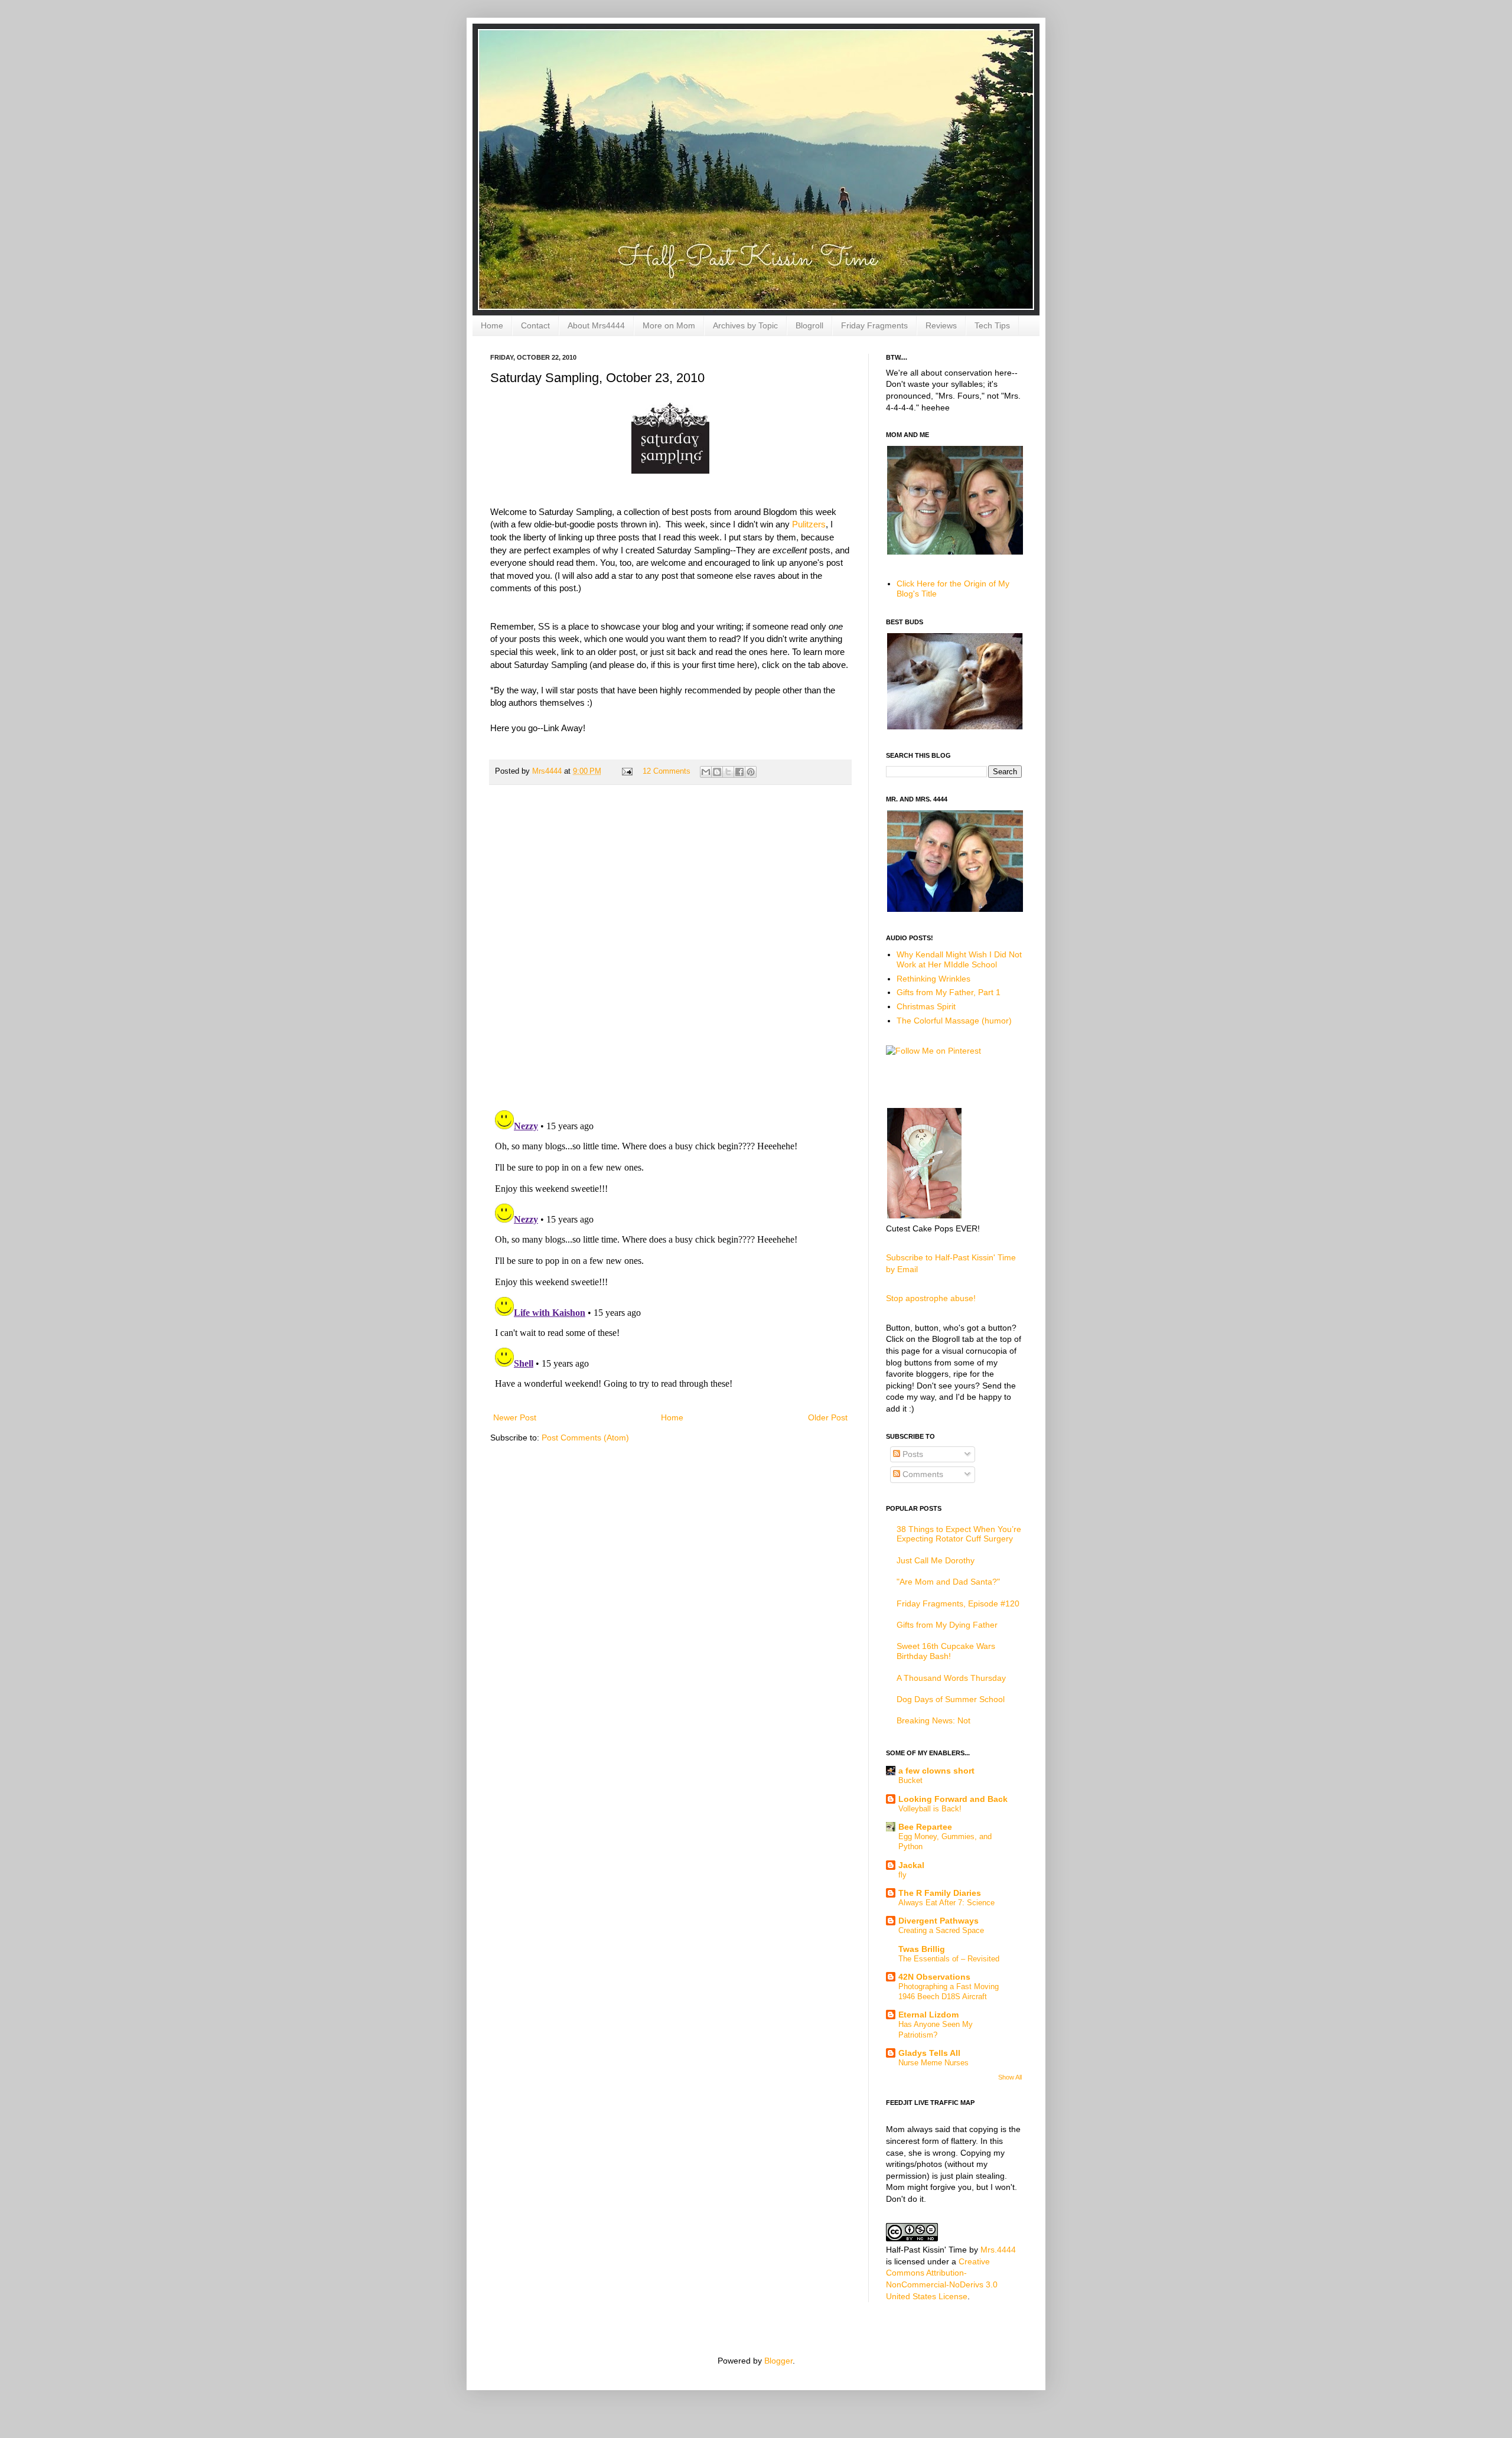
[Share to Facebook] (739, 772)
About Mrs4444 (596, 325)
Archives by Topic (745, 325)
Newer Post (515, 1417)
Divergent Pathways (939, 1921)
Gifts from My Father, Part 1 (949, 992)
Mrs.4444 (998, 2250)
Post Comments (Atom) (585, 1438)
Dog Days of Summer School (951, 1699)
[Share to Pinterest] (751, 772)
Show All (1010, 2077)
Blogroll (809, 325)
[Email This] (706, 772)
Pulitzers (809, 524)
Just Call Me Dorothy (936, 1560)
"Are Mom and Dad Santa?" (948, 1582)
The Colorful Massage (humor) (954, 1021)
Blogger (778, 2361)
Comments (922, 1474)
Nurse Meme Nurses (933, 2063)
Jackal (911, 1865)
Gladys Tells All (929, 2053)
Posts (912, 1454)
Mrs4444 (548, 771)
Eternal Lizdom (928, 2015)
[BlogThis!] (717, 772)
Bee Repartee (925, 1827)
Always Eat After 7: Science (946, 1903)
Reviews (941, 325)
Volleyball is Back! (930, 1809)
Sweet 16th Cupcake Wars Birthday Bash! (946, 1651)
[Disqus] (670, 947)
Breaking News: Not (933, 1720)
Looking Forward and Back (953, 1799)
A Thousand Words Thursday (951, 1678)
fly (902, 1875)
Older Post (828, 1417)
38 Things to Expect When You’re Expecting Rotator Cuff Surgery (959, 1534)
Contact (535, 325)
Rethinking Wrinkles (933, 979)
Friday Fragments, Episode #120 (958, 1603)
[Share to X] (728, 772)
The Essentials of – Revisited (949, 1959)
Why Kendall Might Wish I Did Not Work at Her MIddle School (959, 959)
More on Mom (669, 325)
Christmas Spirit (926, 1006)
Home (492, 325)
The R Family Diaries (940, 1893)
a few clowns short (936, 1771)
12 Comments (667, 771)
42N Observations (934, 1977)
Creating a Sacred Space (941, 1930)
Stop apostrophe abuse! (931, 1298)
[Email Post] (627, 771)
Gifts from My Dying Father (947, 1625)
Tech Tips (992, 325)
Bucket (910, 1780)
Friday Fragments (874, 325)
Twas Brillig (922, 1949)
